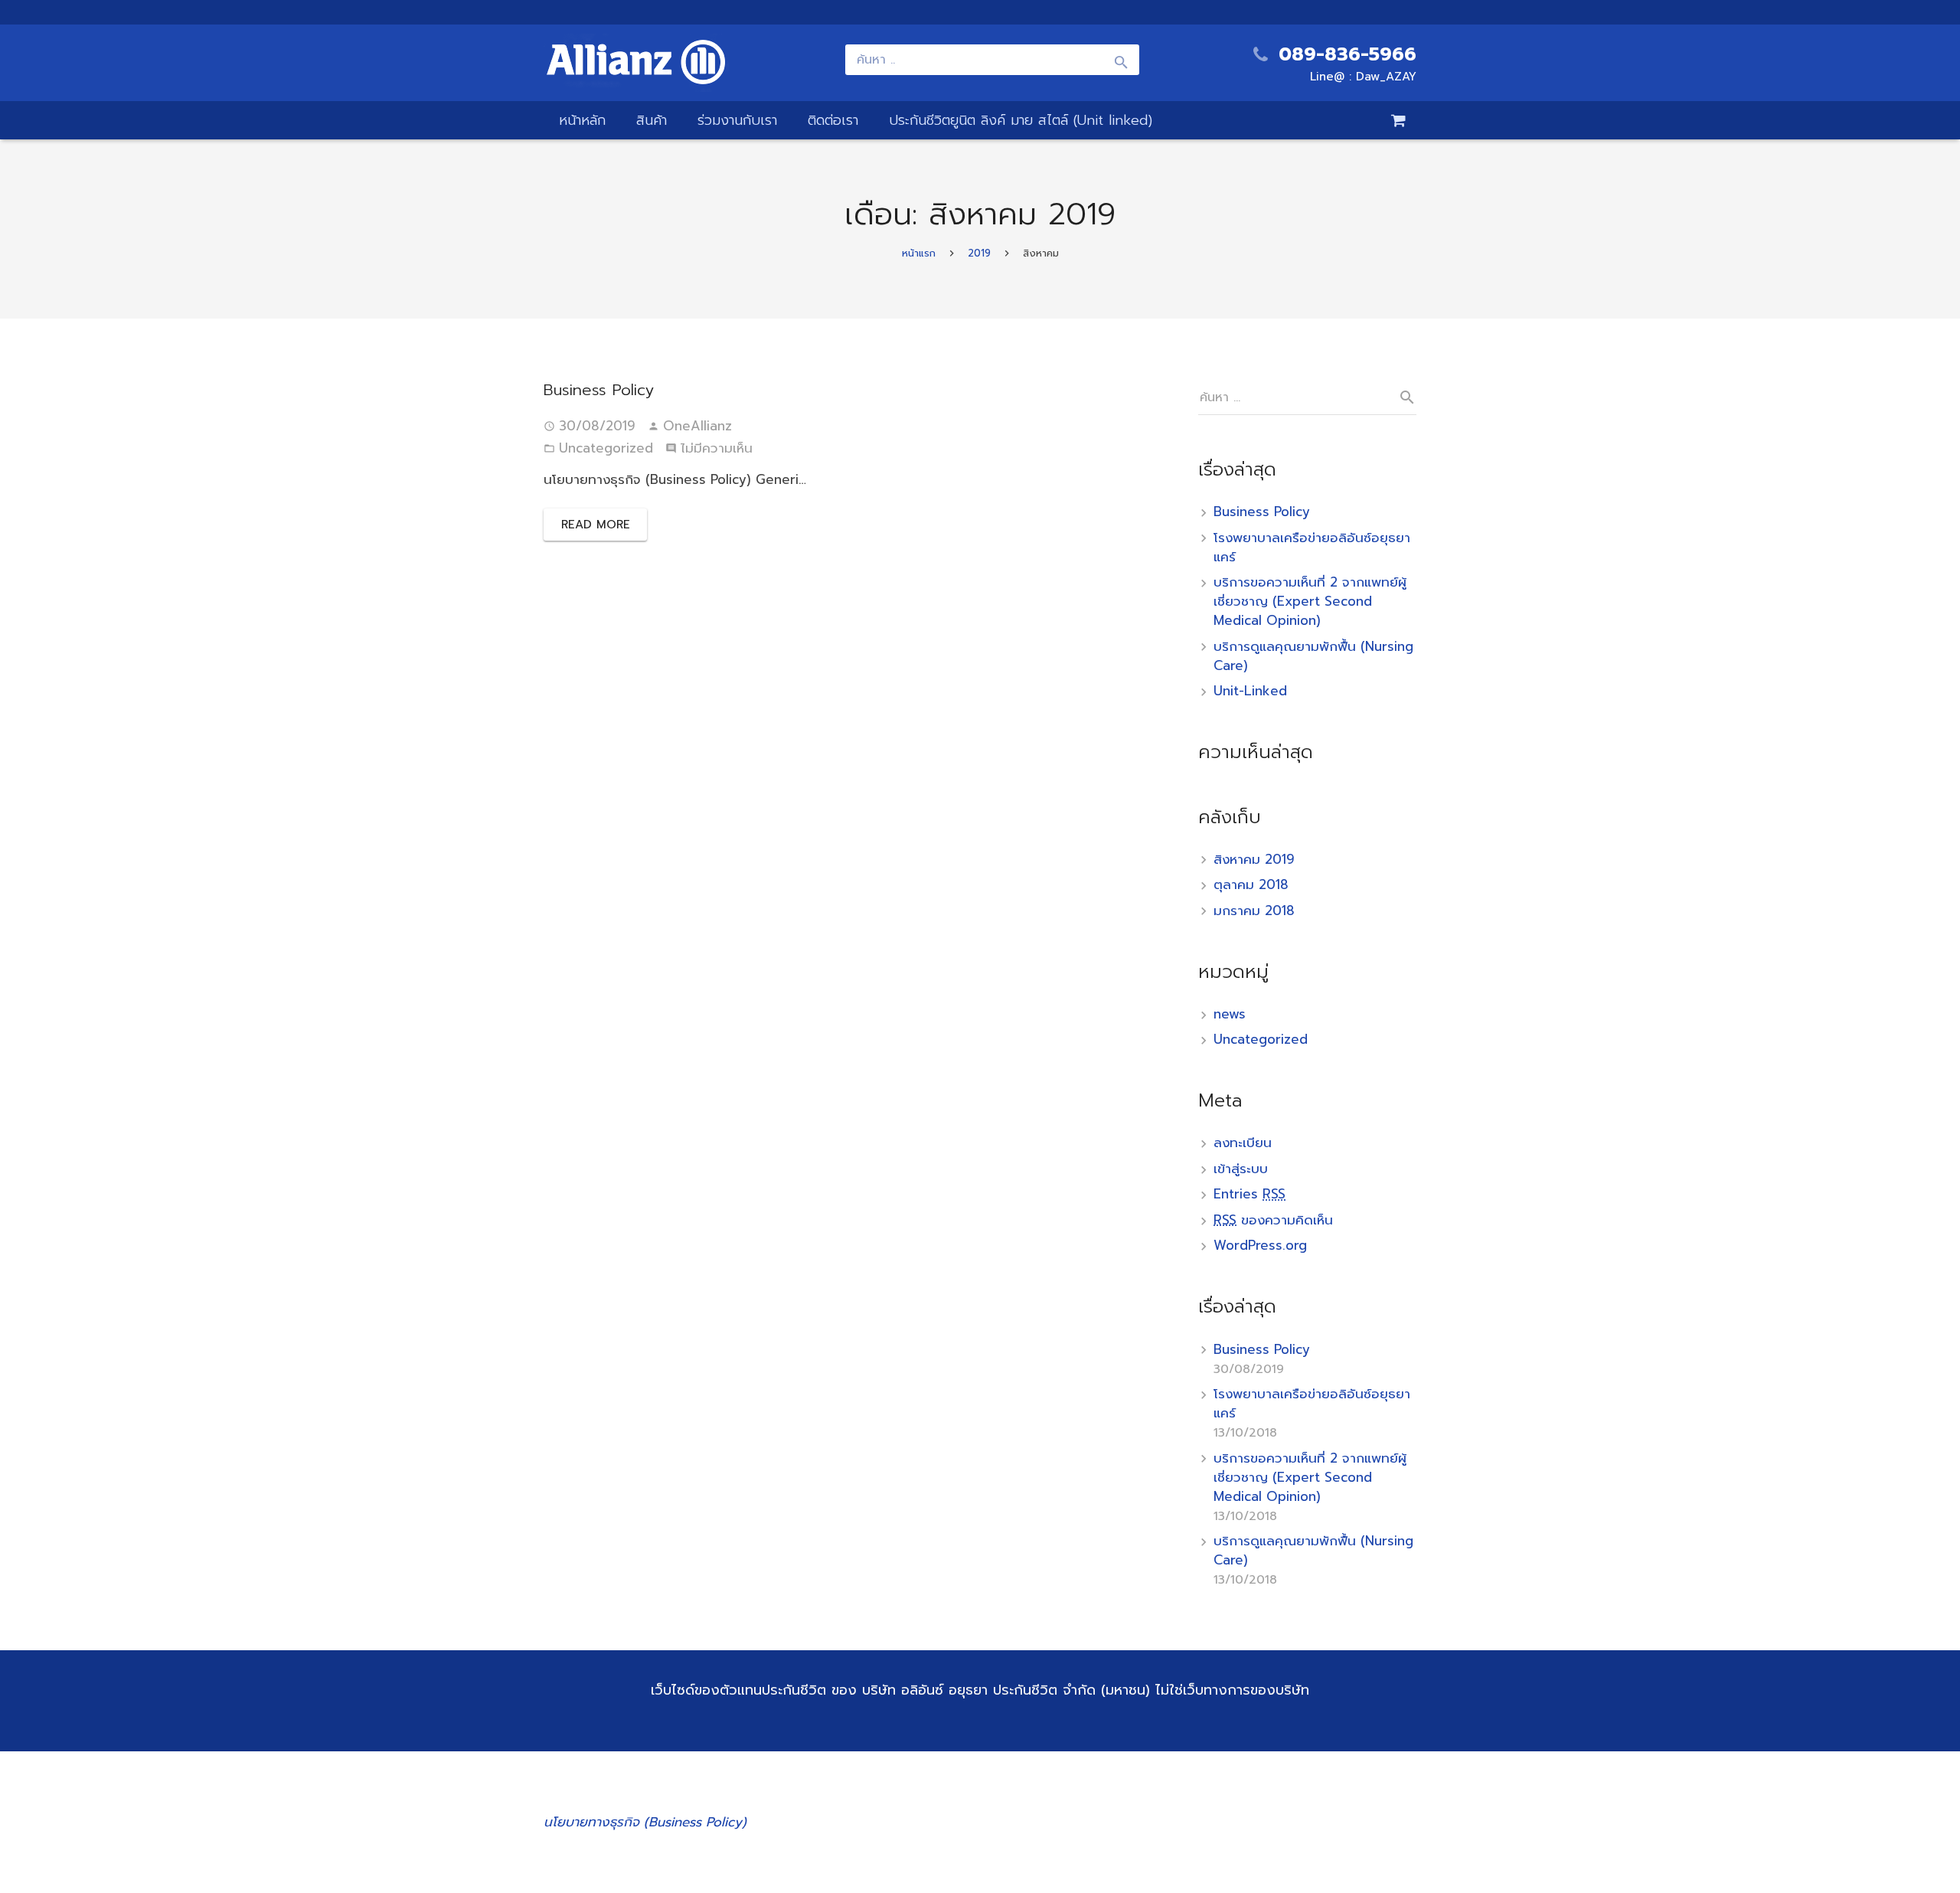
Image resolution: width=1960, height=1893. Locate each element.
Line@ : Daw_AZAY (1363, 77)
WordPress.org (1260, 1245)
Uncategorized (606, 448)
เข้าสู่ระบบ (1241, 1169)
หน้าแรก (919, 253)
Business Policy (599, 390)
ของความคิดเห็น (1273, 1220)
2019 (979, 253)
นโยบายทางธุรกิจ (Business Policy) (645, 1822)
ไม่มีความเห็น (717, 448)
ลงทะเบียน (1243, 1143)
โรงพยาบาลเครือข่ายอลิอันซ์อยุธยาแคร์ (1312, 547)
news (1230, 1014)
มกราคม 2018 (1254, 911)
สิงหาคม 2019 (1254, 859)
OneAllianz (697, 426)
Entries (1249, 1194)
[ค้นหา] (1401, 397)
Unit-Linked (1250, 691)
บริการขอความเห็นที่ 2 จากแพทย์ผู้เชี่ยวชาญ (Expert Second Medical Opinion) (1310, 601)
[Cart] (1399, 120)
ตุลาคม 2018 (1251, 884)
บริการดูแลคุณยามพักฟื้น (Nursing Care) (1313, 656)
